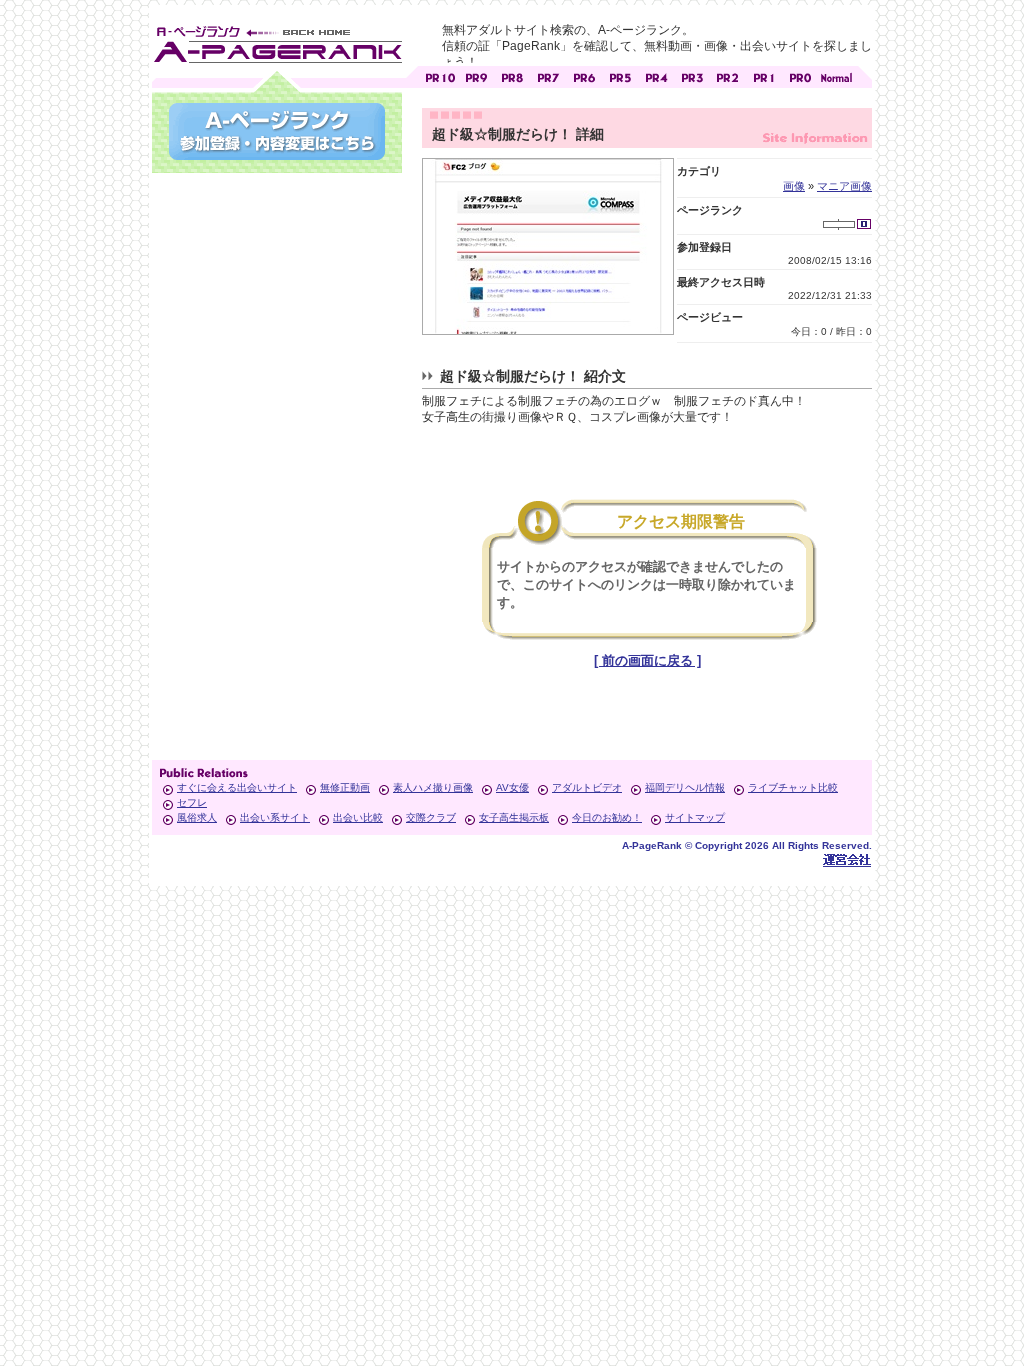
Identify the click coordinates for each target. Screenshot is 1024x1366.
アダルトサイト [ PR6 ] (584, 75)
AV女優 (512, 787)
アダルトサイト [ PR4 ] (656, 75)
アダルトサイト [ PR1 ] (764, 75)
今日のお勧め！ (607, 817)
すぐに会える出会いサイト (237, 787)
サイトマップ (695, 817)
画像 (794, 186)
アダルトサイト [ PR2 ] (728, 75)
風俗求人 (197, 817)
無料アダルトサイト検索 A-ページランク (277, 41)
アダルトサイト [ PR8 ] (512, 75)
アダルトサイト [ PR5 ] (620, 75)
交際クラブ (431, 817)
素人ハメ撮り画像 (433, 787)
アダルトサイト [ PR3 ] (692, 75)
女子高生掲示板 (514, 817)
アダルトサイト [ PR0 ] (800, 75)
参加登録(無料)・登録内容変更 (277, 131)
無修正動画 (345, 787)
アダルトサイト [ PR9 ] (476, 75)
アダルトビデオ (587, 787)
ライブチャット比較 (793, 787)
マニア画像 (844, 186)
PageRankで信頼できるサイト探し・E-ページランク (836, 75)
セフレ (192, 802)
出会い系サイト (275, 817)
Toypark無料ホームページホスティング (847, 859)
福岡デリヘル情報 (685, 787)
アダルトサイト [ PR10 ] (440, 75)
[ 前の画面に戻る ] (647, 660)
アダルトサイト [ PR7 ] (548, 75)
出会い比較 (358, 817)
